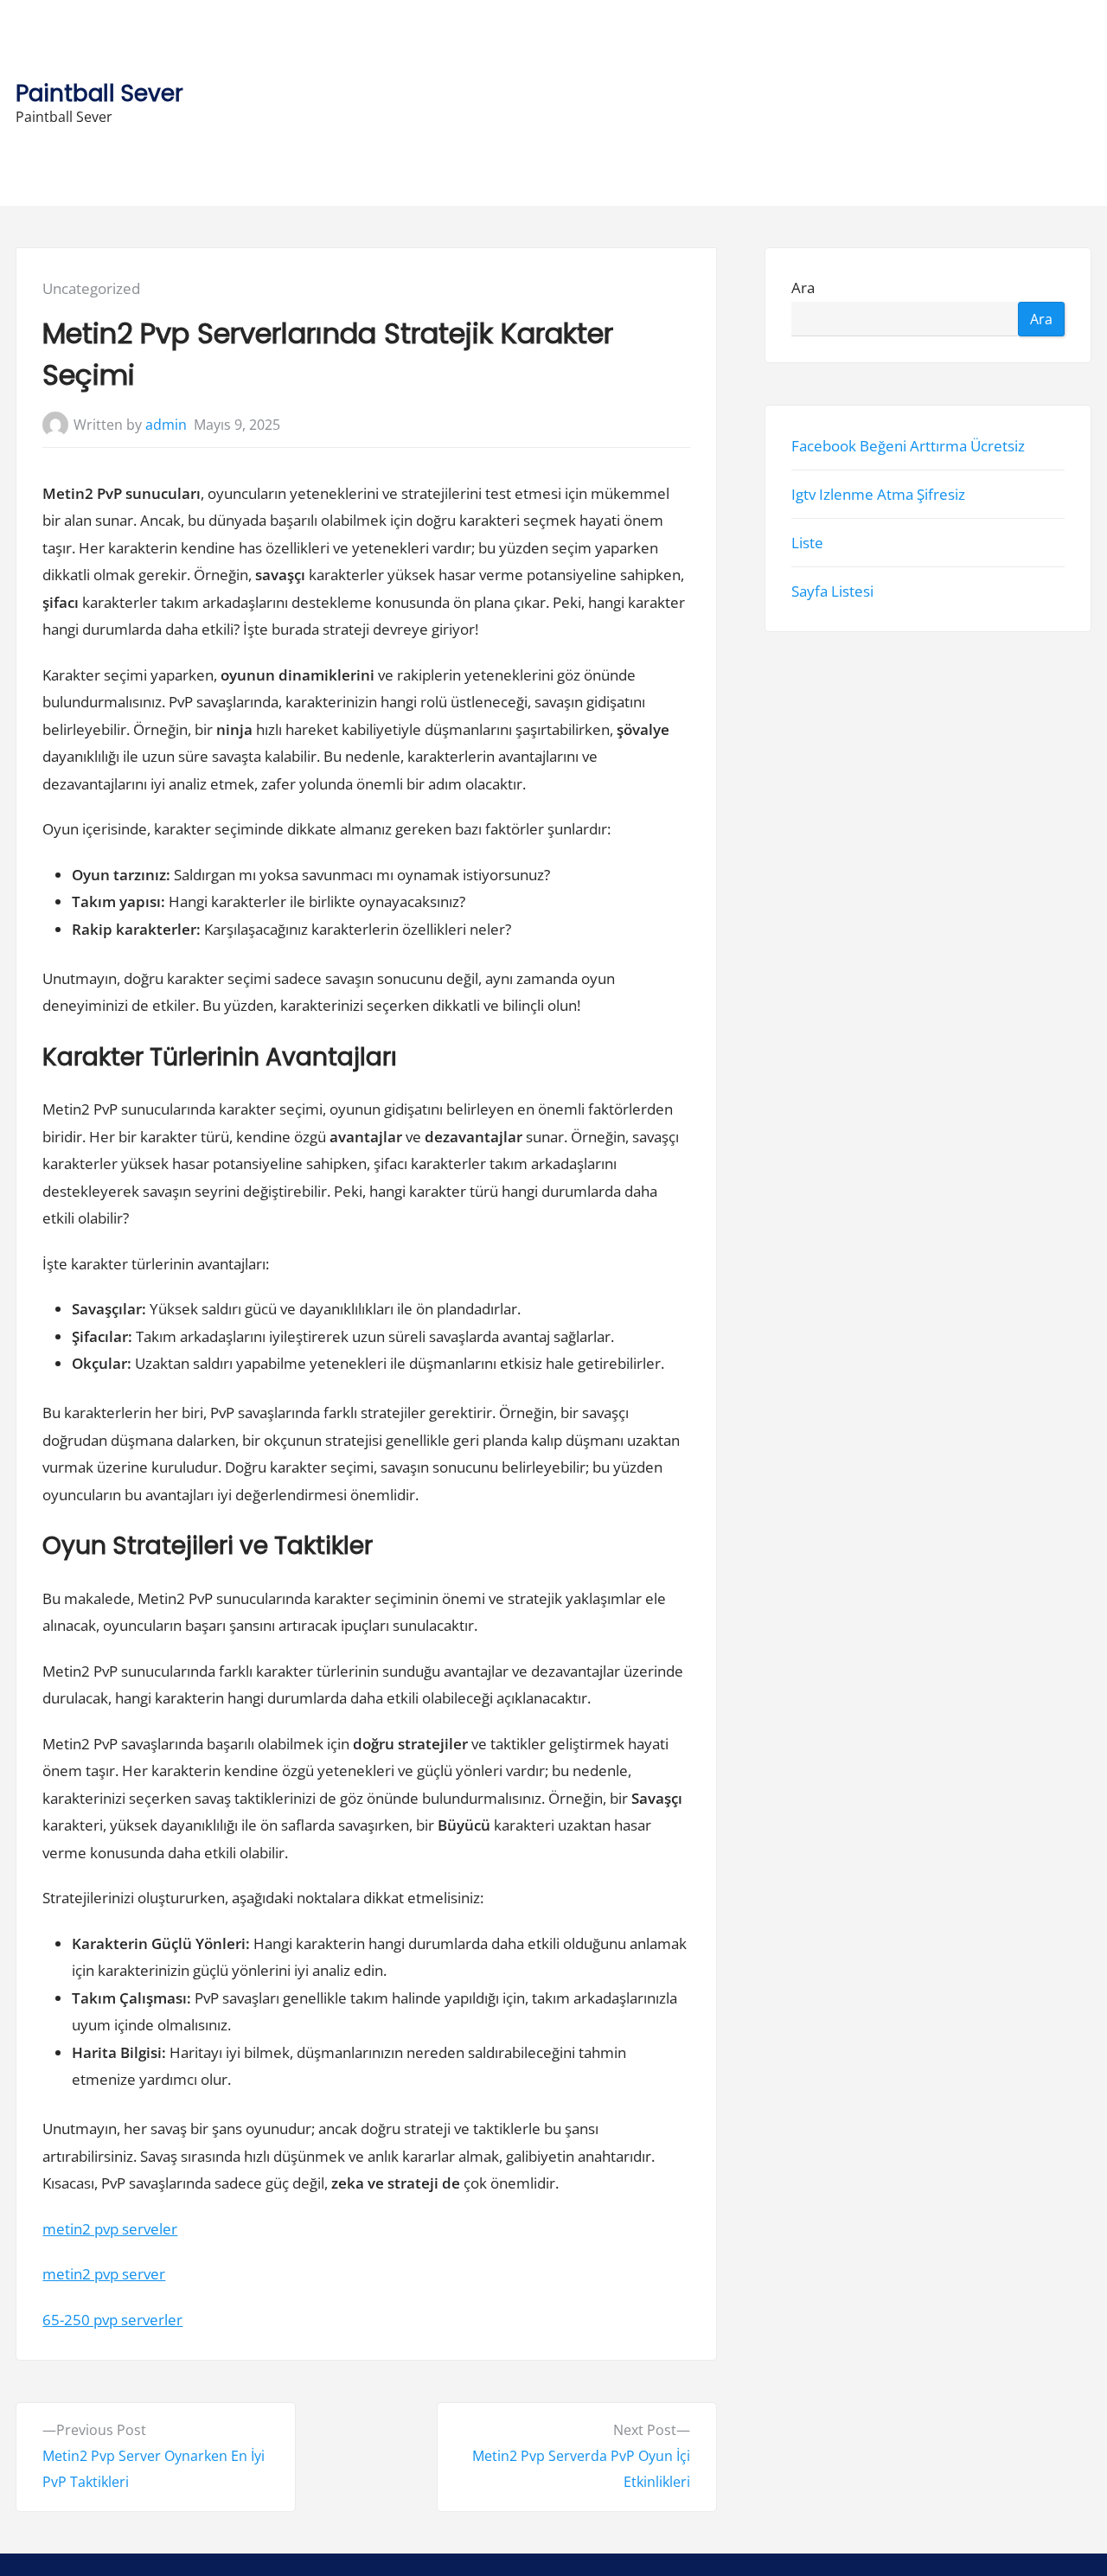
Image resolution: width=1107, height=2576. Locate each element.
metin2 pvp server (104, 2274)
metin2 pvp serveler (110, 2229)
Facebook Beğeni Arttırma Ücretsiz (908, 446)
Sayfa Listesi (832, 592)
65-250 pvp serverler (112, 2320)
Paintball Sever (99, 93)
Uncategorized (91, 288)
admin (166, 425)
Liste (807, 543)
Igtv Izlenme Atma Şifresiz (878, 494)
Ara (803, 288)
